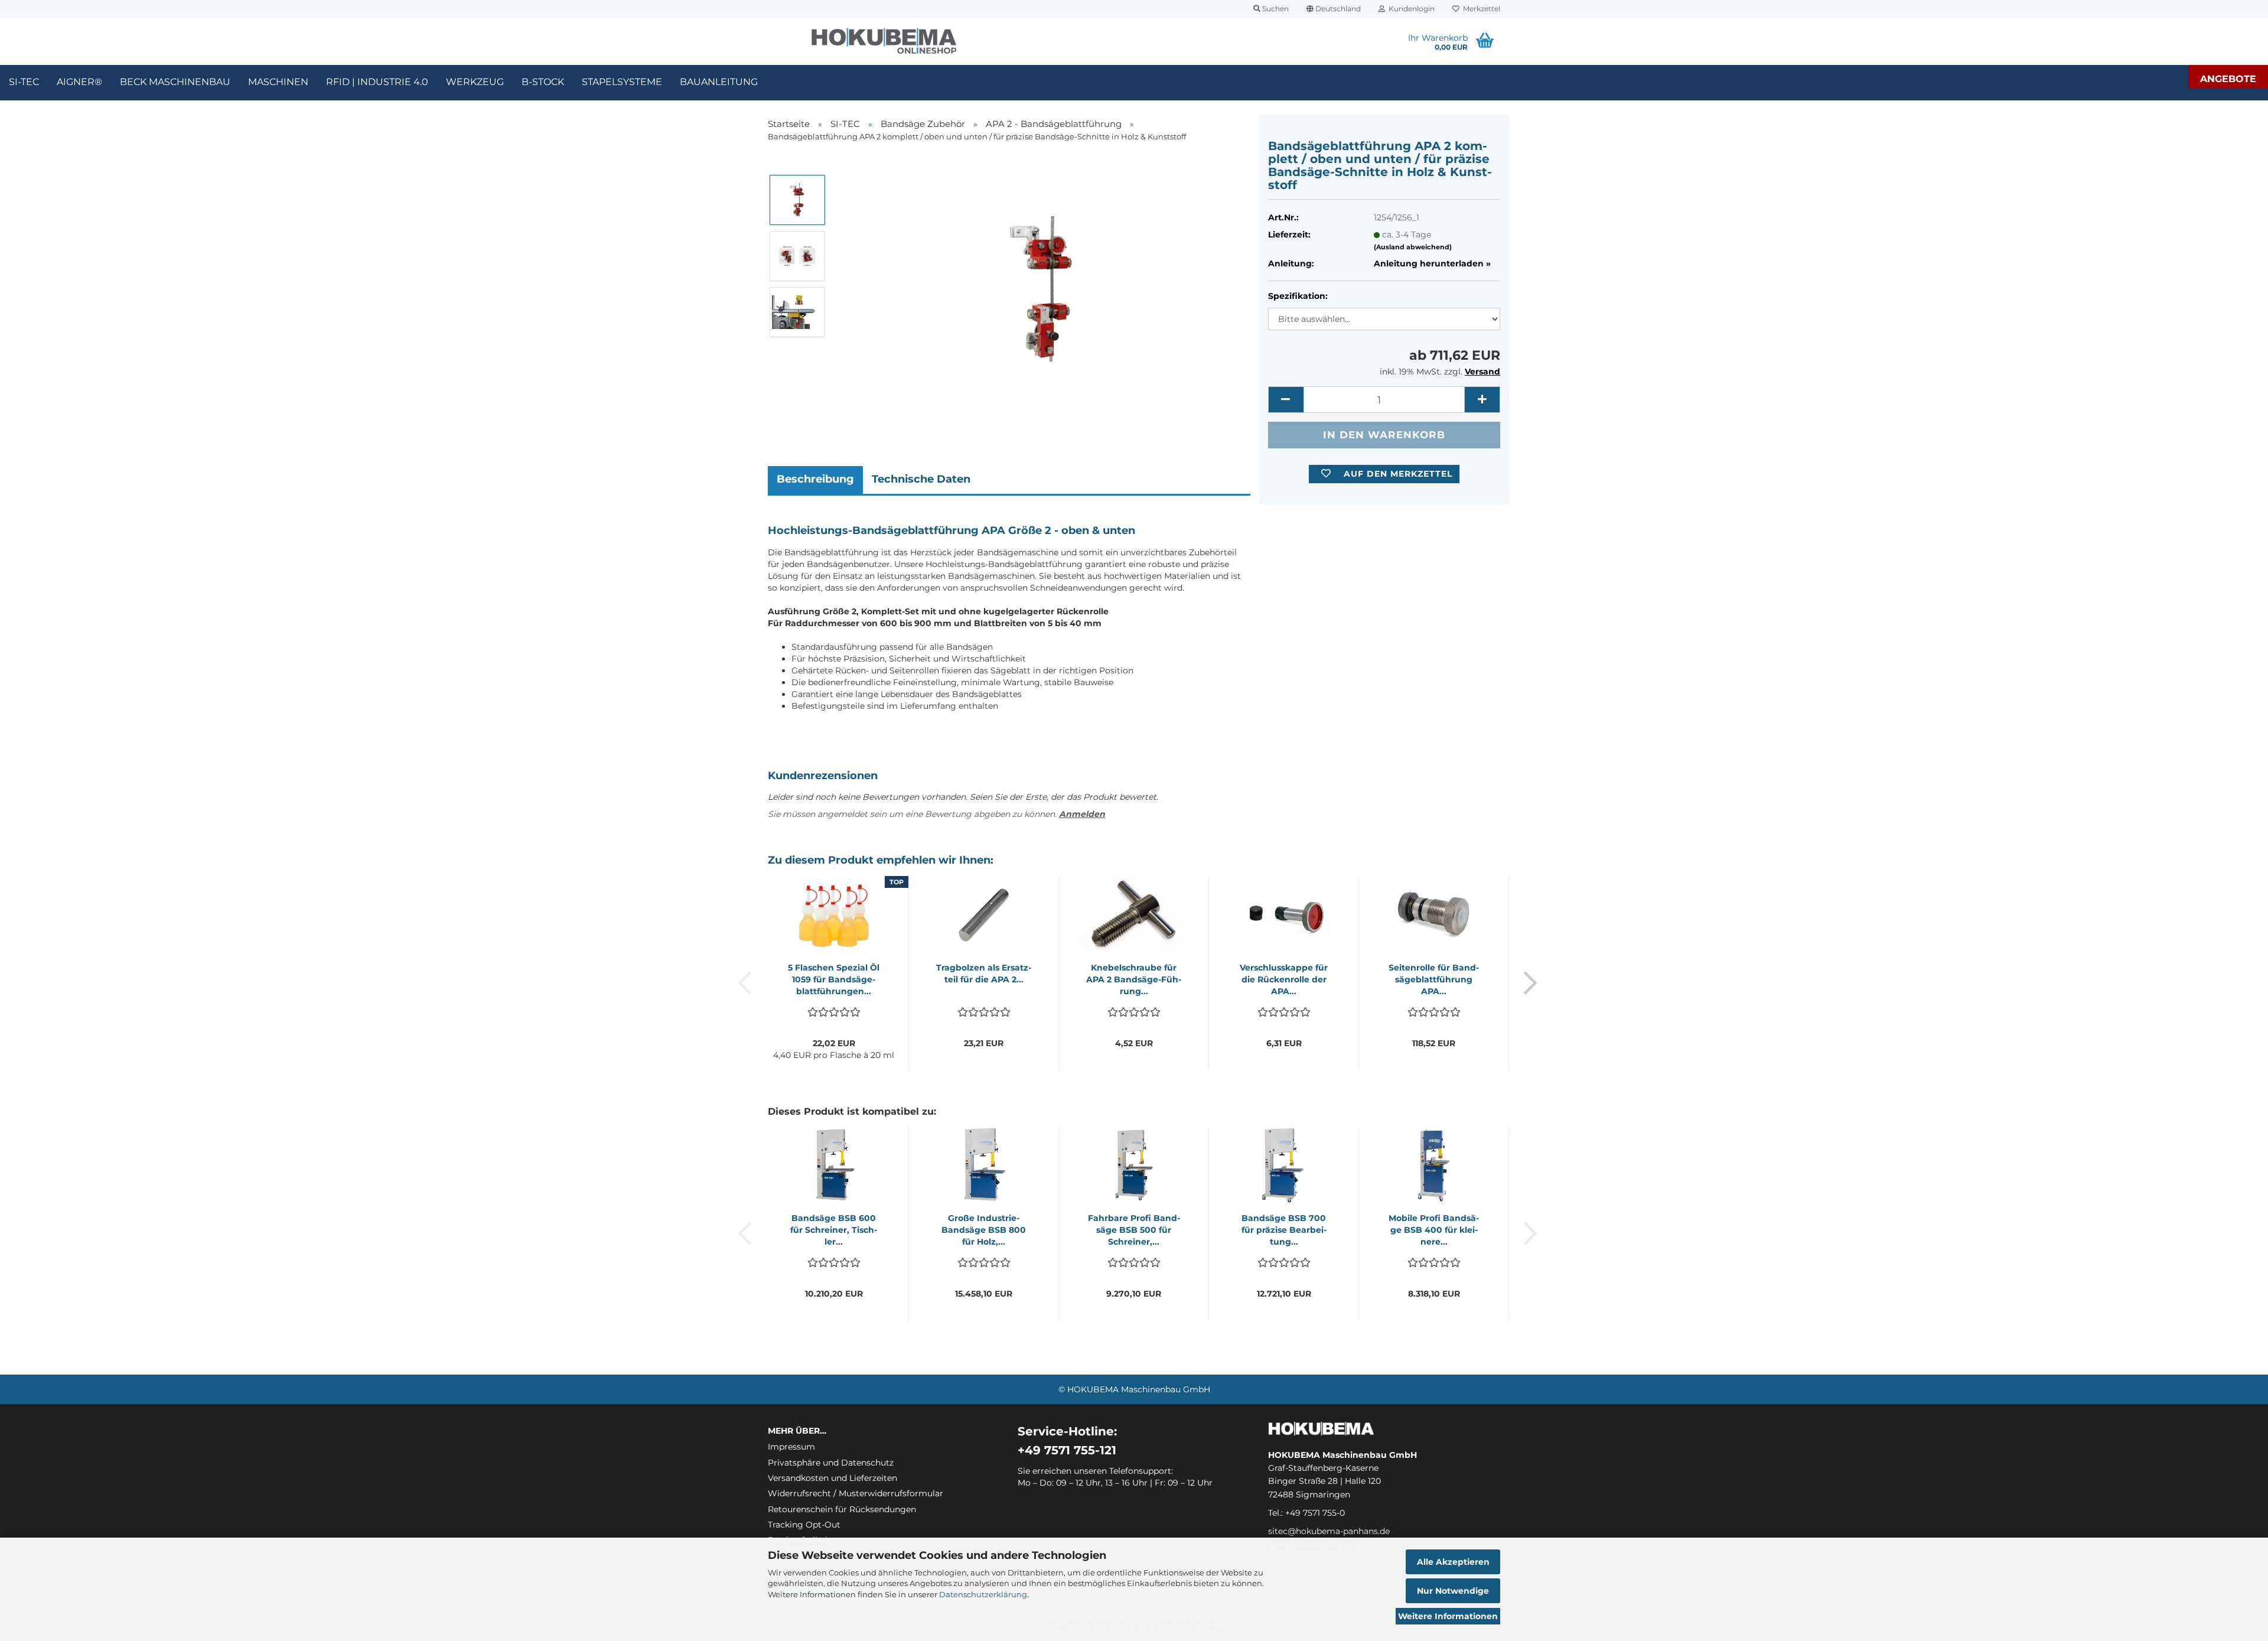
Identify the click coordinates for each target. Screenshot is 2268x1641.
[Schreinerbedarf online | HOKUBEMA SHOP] (884, 41)
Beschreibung (815, 479)
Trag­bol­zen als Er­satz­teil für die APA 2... (984, 973)
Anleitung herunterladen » (1432, 263)
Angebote (2228, 79)
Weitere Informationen (1448, 1616)
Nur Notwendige (1453, 1591)
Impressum (791, 1447)
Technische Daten (921, 479)
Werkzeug (475, 82)
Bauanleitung (719, 82)
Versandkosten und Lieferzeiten (832, 1478)
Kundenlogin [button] (1410, 9)
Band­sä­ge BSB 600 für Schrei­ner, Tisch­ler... (834, 1230)
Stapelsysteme (622, 82)
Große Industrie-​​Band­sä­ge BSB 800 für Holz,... (984, 1230)
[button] (1334, 9)
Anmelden (1082, 814)
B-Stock (543, 82)
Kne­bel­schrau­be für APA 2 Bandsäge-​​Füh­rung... (1134, 979)
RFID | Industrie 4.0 (377, 82)
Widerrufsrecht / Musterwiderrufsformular (856, 1493)
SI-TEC (24, 82)
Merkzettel (1480, 9)
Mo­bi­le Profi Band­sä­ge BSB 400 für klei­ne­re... (1434, 1230)
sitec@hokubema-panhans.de (1329, 1531)
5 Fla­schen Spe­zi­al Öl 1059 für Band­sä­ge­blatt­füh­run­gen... (834, 979)
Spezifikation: (1298, 296)
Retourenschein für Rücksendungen (842, 1509)
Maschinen (278, 82)
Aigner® (79, 82)
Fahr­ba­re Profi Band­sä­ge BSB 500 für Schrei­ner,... (1134, 1230)
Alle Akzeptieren (1453, 1562)
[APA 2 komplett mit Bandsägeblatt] (1043, 284)
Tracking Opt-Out (804, 1525)
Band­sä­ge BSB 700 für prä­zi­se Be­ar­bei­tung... (1284, 1230)
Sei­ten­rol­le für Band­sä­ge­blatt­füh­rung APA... (1434, 979)
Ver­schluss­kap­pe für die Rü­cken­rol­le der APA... (1284, 979)
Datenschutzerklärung (983, 1594)
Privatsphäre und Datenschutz (831, 1463)
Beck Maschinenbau (175, 82)
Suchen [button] (1275, 9)
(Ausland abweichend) (1413, 247)
